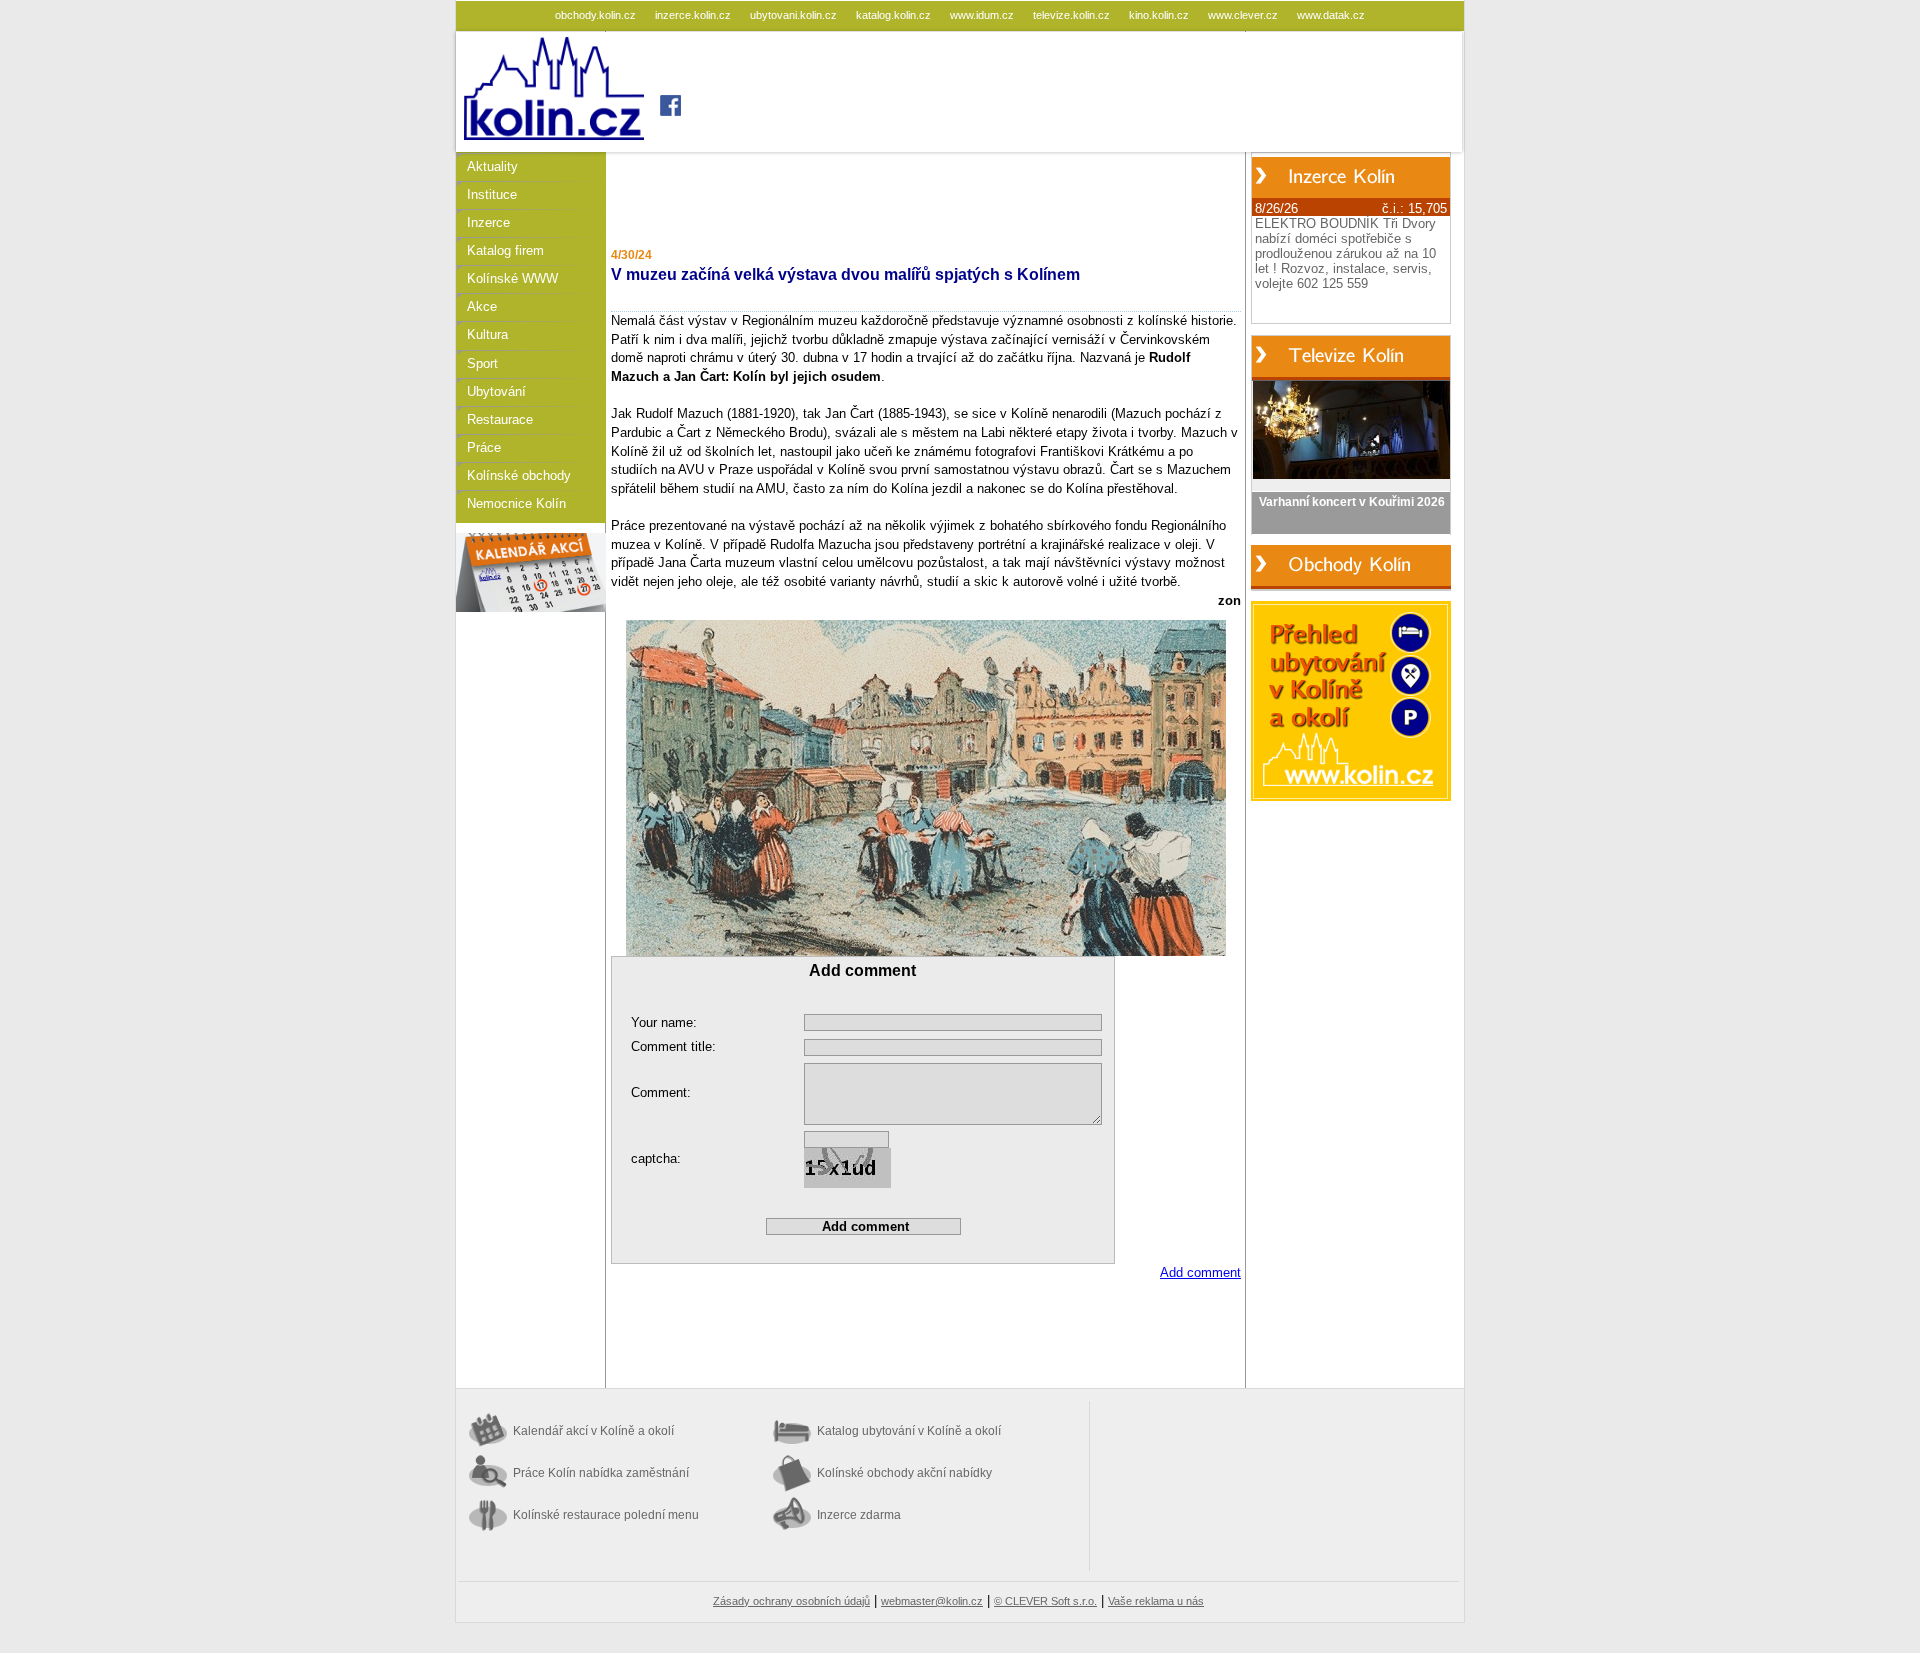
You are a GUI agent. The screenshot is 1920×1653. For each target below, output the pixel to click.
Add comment (1200, 1272)
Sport (482, 363)
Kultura (487, 334)
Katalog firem (505, 250)
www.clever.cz (1244, 15)
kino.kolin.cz (1160, 15)
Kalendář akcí (593, 1431)
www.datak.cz (1331, 15)
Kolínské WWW (512, 278)
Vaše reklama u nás (1156, 1601)
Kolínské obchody (519, 475)
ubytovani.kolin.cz (795, 15)
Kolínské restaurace (606, 1515)
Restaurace (500, 419)
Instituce (492, 194)
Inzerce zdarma (859, 1515)
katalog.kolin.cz (895, 15)
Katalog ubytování (909, 1431)
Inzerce (488, 222)
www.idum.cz (983, 15)
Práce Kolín (601, 1473)
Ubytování (496, 391)
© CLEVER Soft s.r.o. (1045, 1601)
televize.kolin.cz (1073, 15)
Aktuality (492, 166)
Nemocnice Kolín (516, 503)
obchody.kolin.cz (597, 15)
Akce (482, 306)
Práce (484, 447)
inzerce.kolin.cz (694, 15)
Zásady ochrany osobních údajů (791, 1601)
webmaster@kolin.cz (932, 1601)
